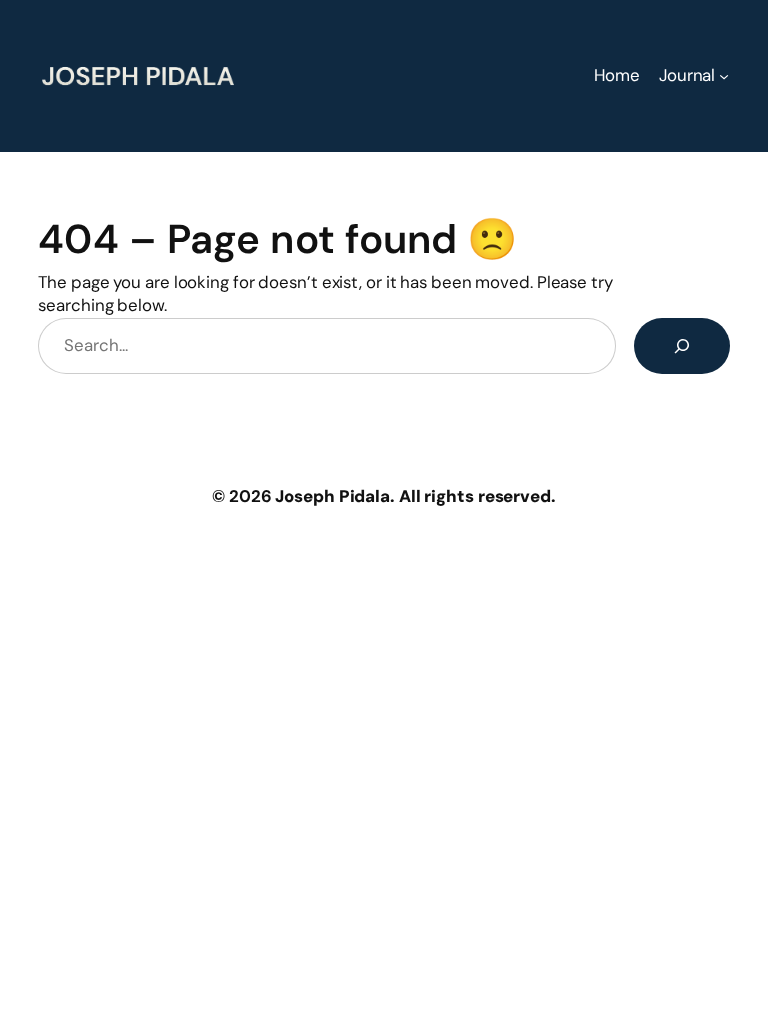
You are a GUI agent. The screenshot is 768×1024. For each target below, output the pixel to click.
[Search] (682, 346)
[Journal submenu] (724, 76)
